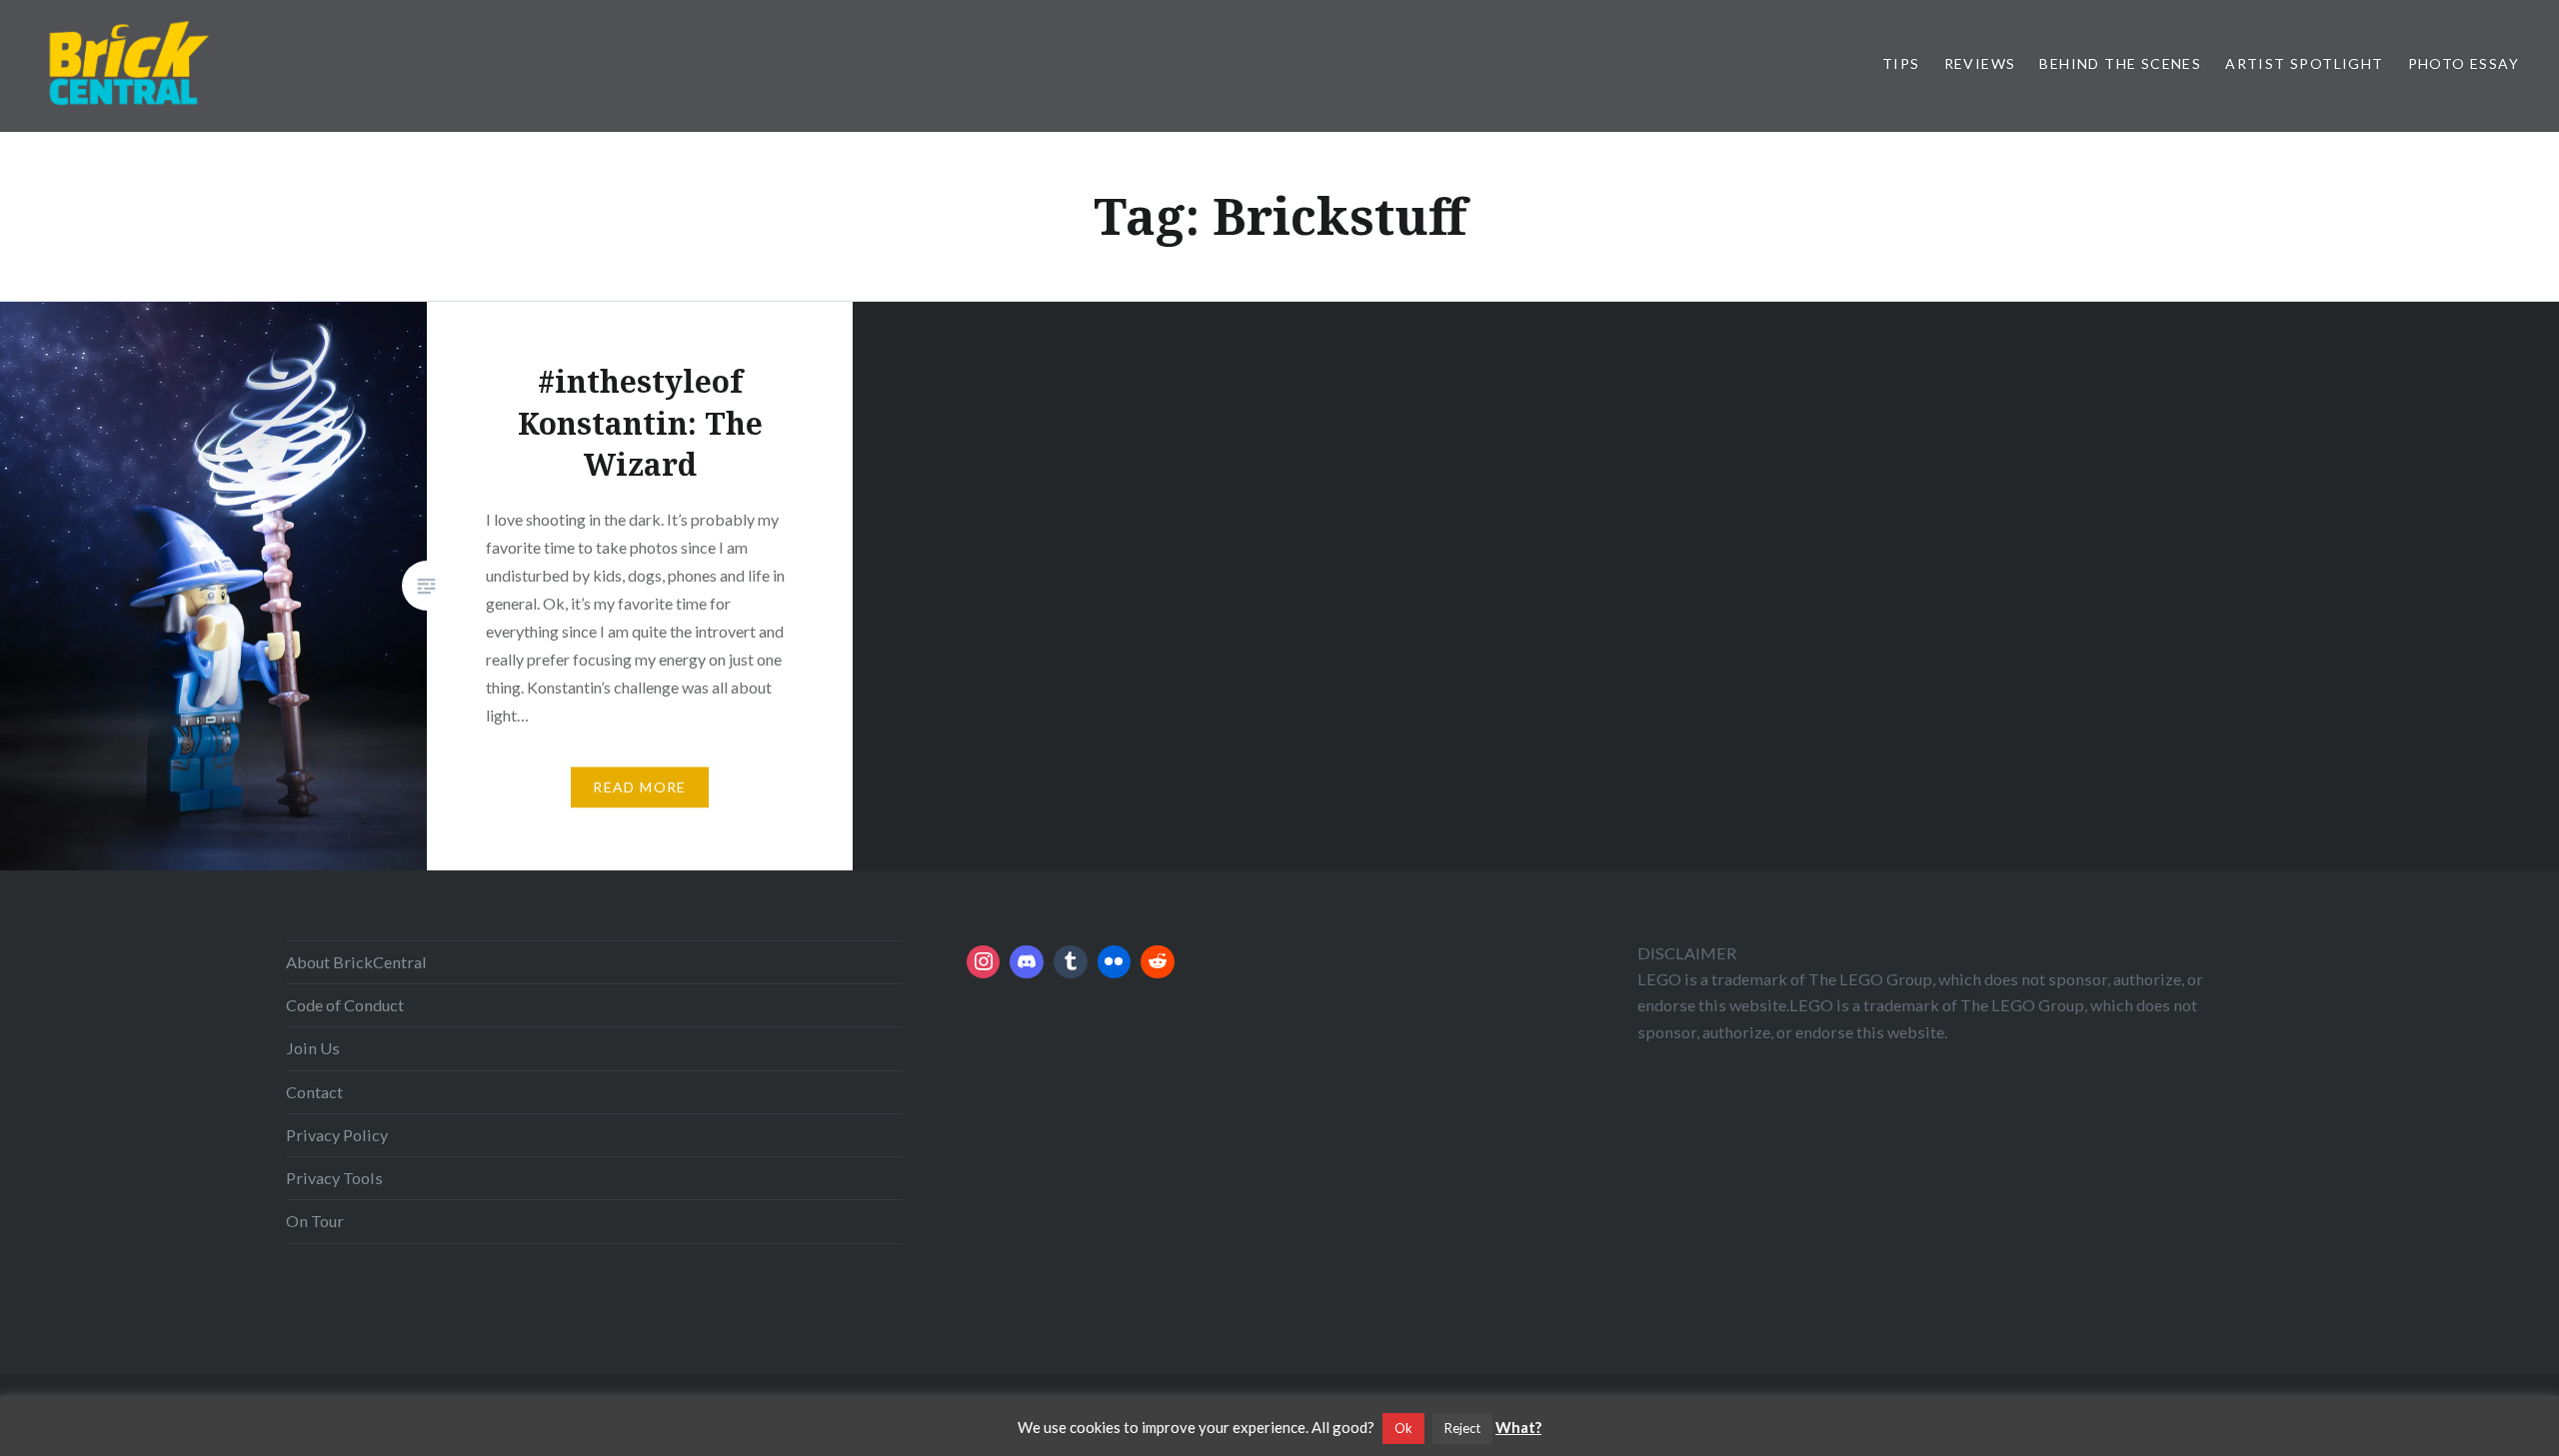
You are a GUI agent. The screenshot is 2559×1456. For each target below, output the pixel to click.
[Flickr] (1115, 962)
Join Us (313, 1048)
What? (1518, 1427)
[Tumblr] (1071, 962)
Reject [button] (1462, 1428)
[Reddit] (1158, 962)
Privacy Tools (334, 1178)
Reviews (1980, 63)
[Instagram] (984, 962)
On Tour (315, 1221)
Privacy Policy (337, 1135)
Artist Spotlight (2304, 63)
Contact (314, 1092)
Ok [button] (1403, 1428)
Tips (1901, 63)
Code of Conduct (345, 1005)
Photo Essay (2464, 63)
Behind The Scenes (2120, 63)
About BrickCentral (356, 962)
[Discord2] (1027, 962)
